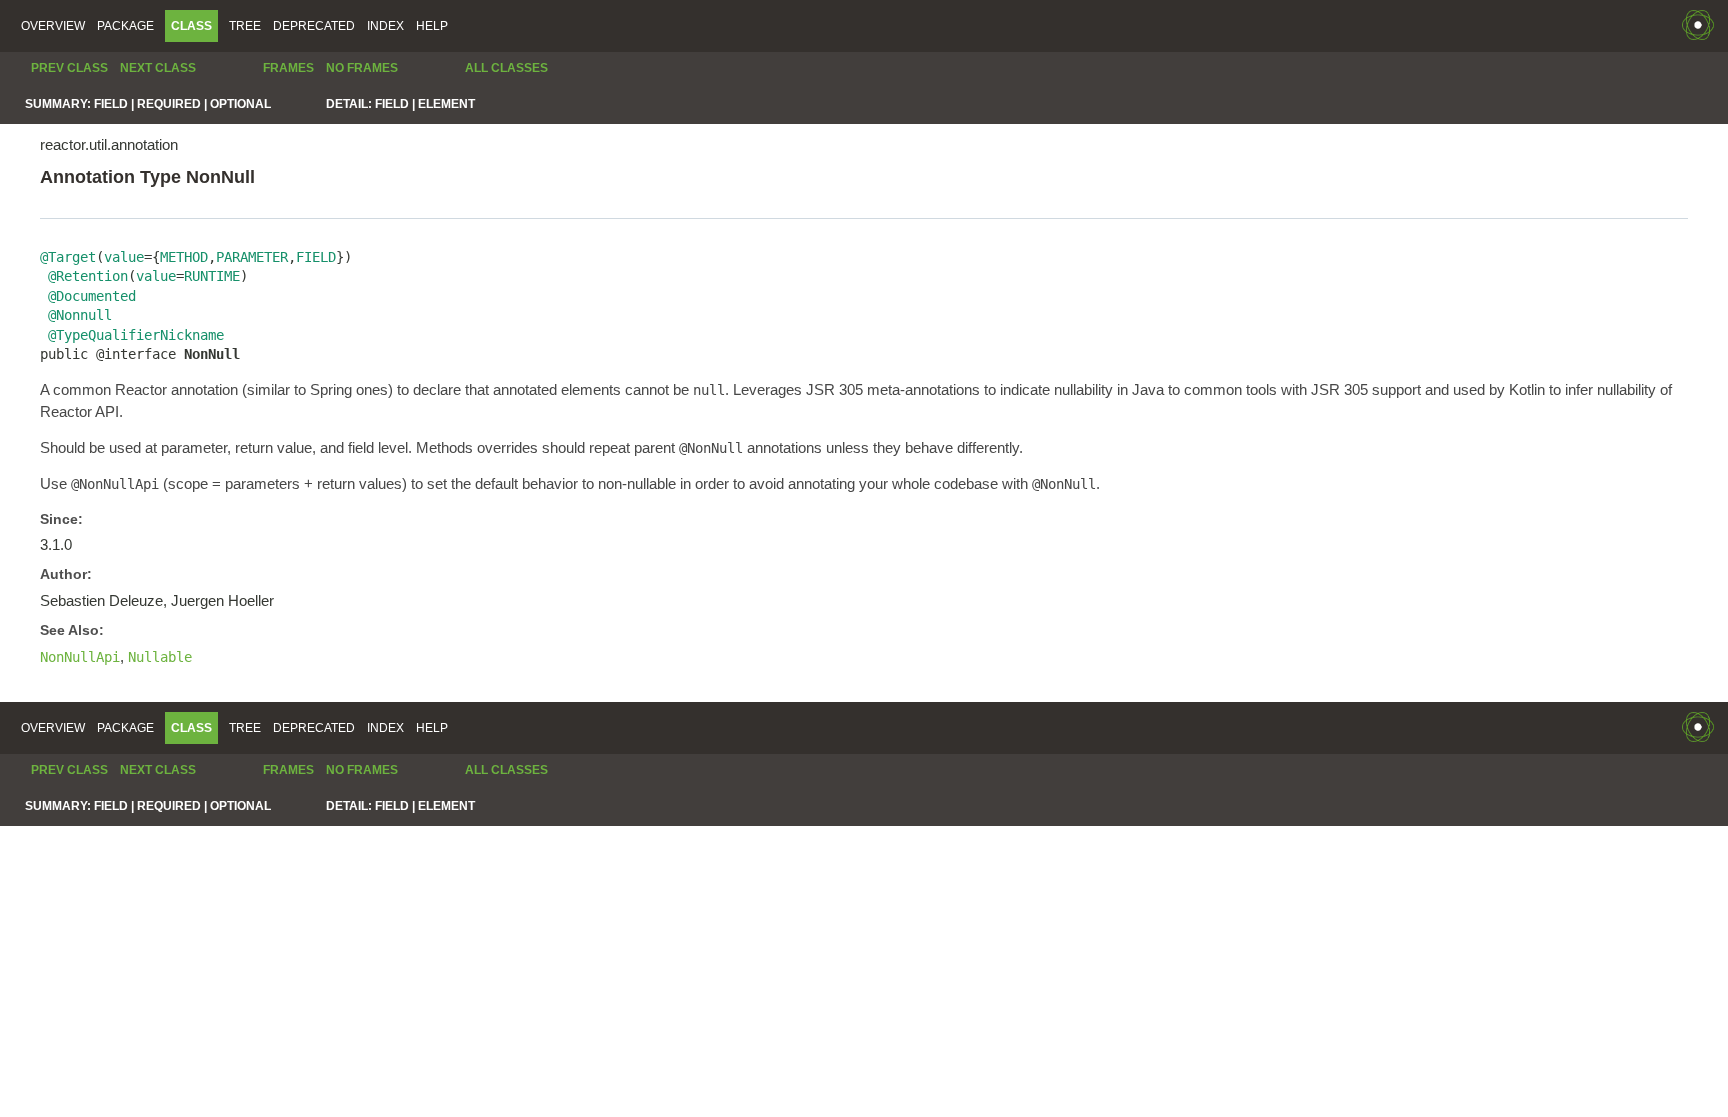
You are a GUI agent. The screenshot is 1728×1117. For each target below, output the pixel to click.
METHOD (184, 257)
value (124, 257)
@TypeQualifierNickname (136, 335)
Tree (245, 26)
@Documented (92, 296)
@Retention (88, 276)
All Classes (506, 68)
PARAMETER (252, 257)
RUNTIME (212, 276)
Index (385, 26)
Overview (53, 26)
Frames (288, 68)
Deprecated (314, 26)
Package (125, 26)
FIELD (316, 257)
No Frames (362, 68)
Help (432, 26)
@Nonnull (80, 315)
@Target (68, 257)
